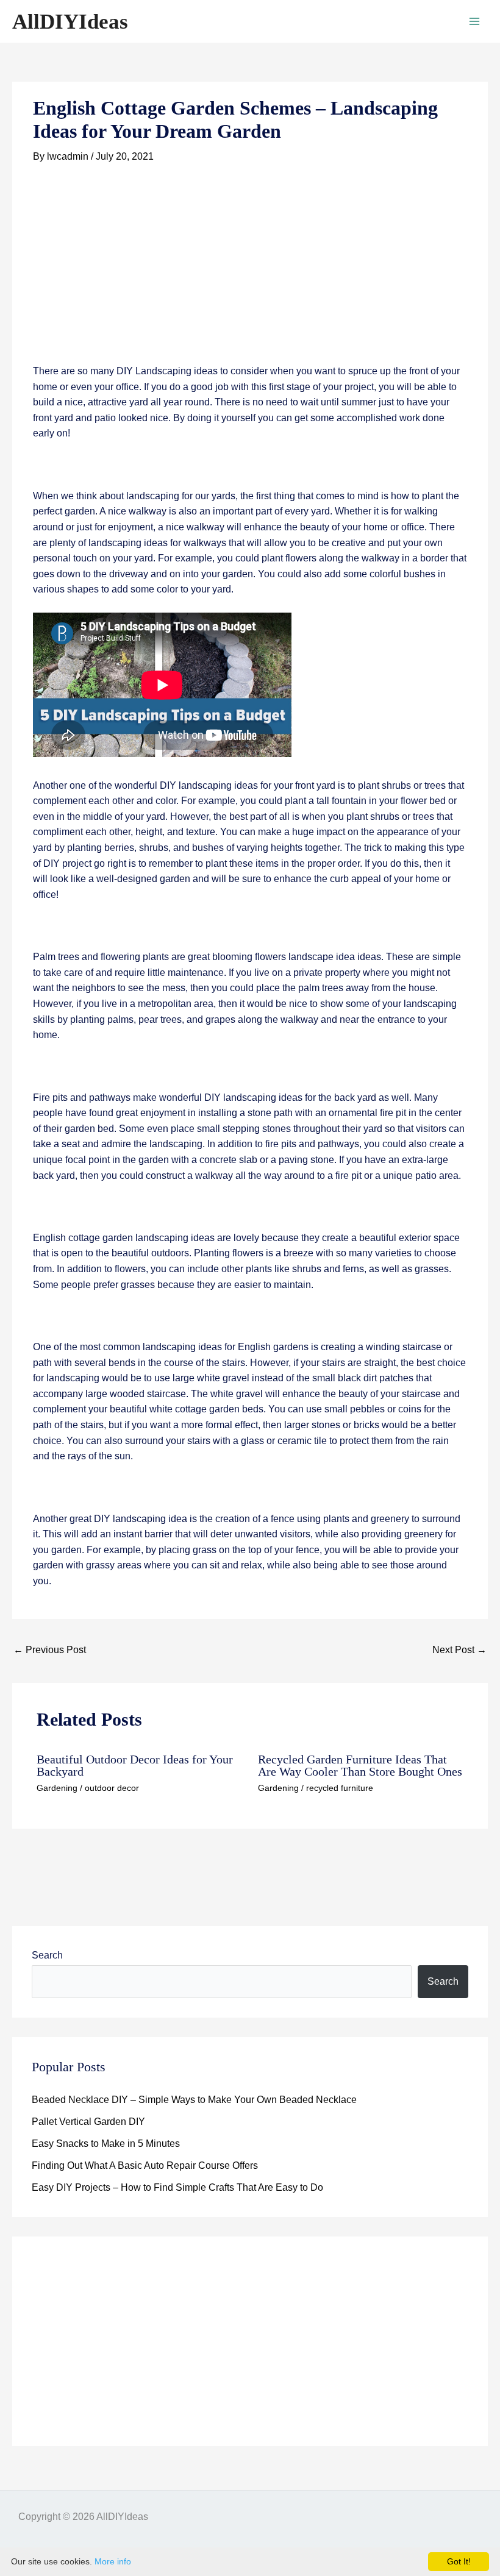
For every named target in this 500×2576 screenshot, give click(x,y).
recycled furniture (340, 1788)
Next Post (459, 1650)
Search (47, 1955)
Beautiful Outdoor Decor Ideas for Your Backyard (135, 1765)
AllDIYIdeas (70, 22)
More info (113, 2561)
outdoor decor (112, 1788)
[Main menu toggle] (474, 21)
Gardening (57, 1788)
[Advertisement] (250, 273)
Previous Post (50, 1650)
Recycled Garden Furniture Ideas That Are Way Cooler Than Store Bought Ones (360, 1765)
